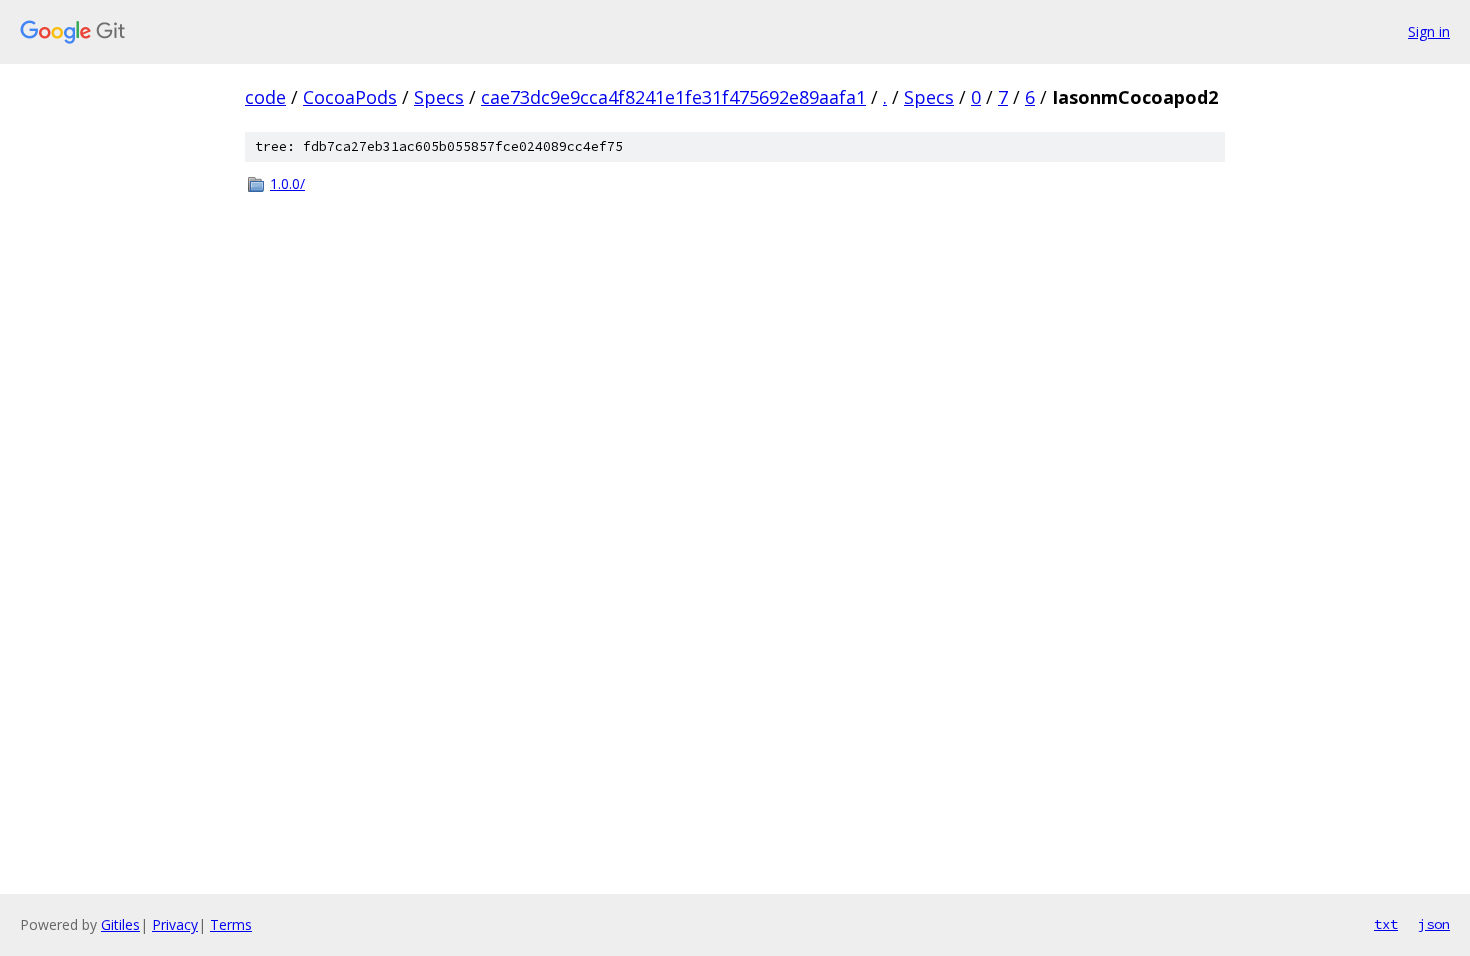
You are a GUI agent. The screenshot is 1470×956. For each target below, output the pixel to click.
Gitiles (120, 924)
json (1434, 924)
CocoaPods (350, 97)
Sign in (1429, 31)
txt (1386, 924)
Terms (231, 924)
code (265, 97)
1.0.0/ (287, 183)
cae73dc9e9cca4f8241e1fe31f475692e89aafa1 (673, 97)
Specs (439, 97)
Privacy (175, 924)
